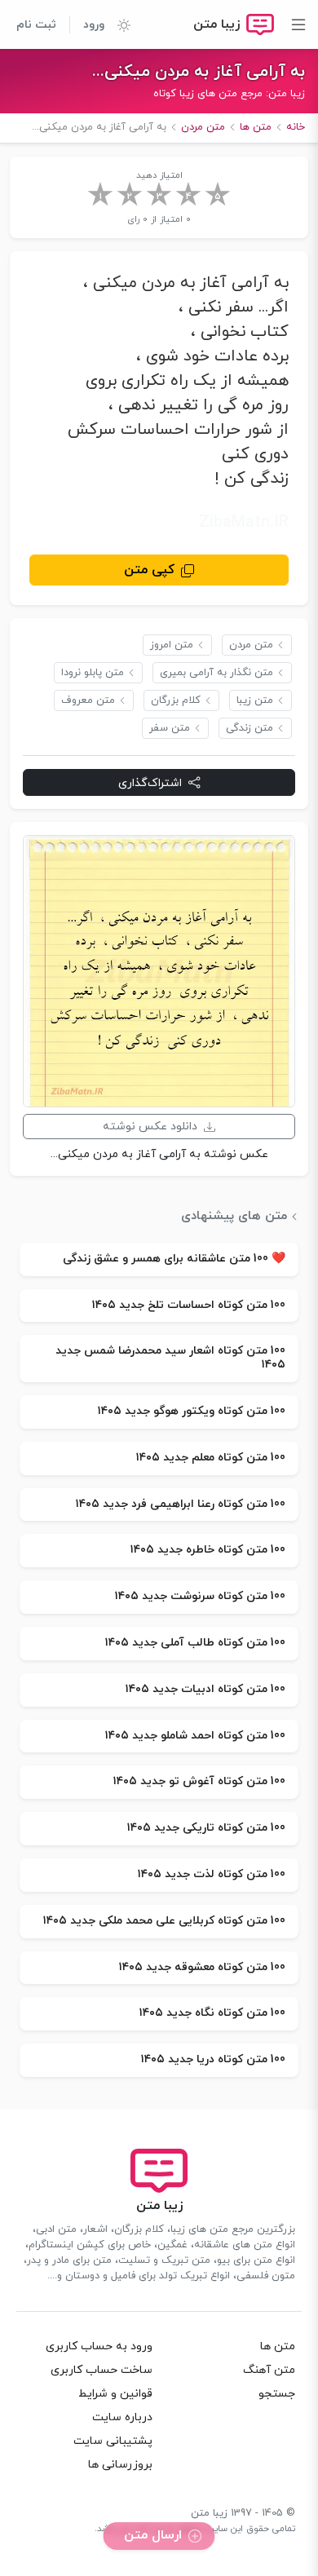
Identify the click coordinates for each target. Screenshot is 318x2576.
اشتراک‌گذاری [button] (150, 783)
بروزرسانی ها (120, 2465)
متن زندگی (250, 728)
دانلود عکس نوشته (150, 1127)
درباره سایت (122, 2417)
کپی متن (149, 570)
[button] (117, 24)
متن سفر (170, 728)
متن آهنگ (269, 2370)
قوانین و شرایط (115, 2394)
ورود (94, 25)
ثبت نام (36, 25)
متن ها (278, 2346)
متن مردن (251, 645)
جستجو (277, 2394)
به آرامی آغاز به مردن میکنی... (199, 72)
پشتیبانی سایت (113, 2441)
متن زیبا (255, 700)
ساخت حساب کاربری (102, 2370)
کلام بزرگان (176, 700)
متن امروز (172, 645)
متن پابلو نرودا (93, 673)
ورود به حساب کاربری (99, 2346)
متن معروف (88, 700)
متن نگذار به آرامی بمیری (216, 673)
